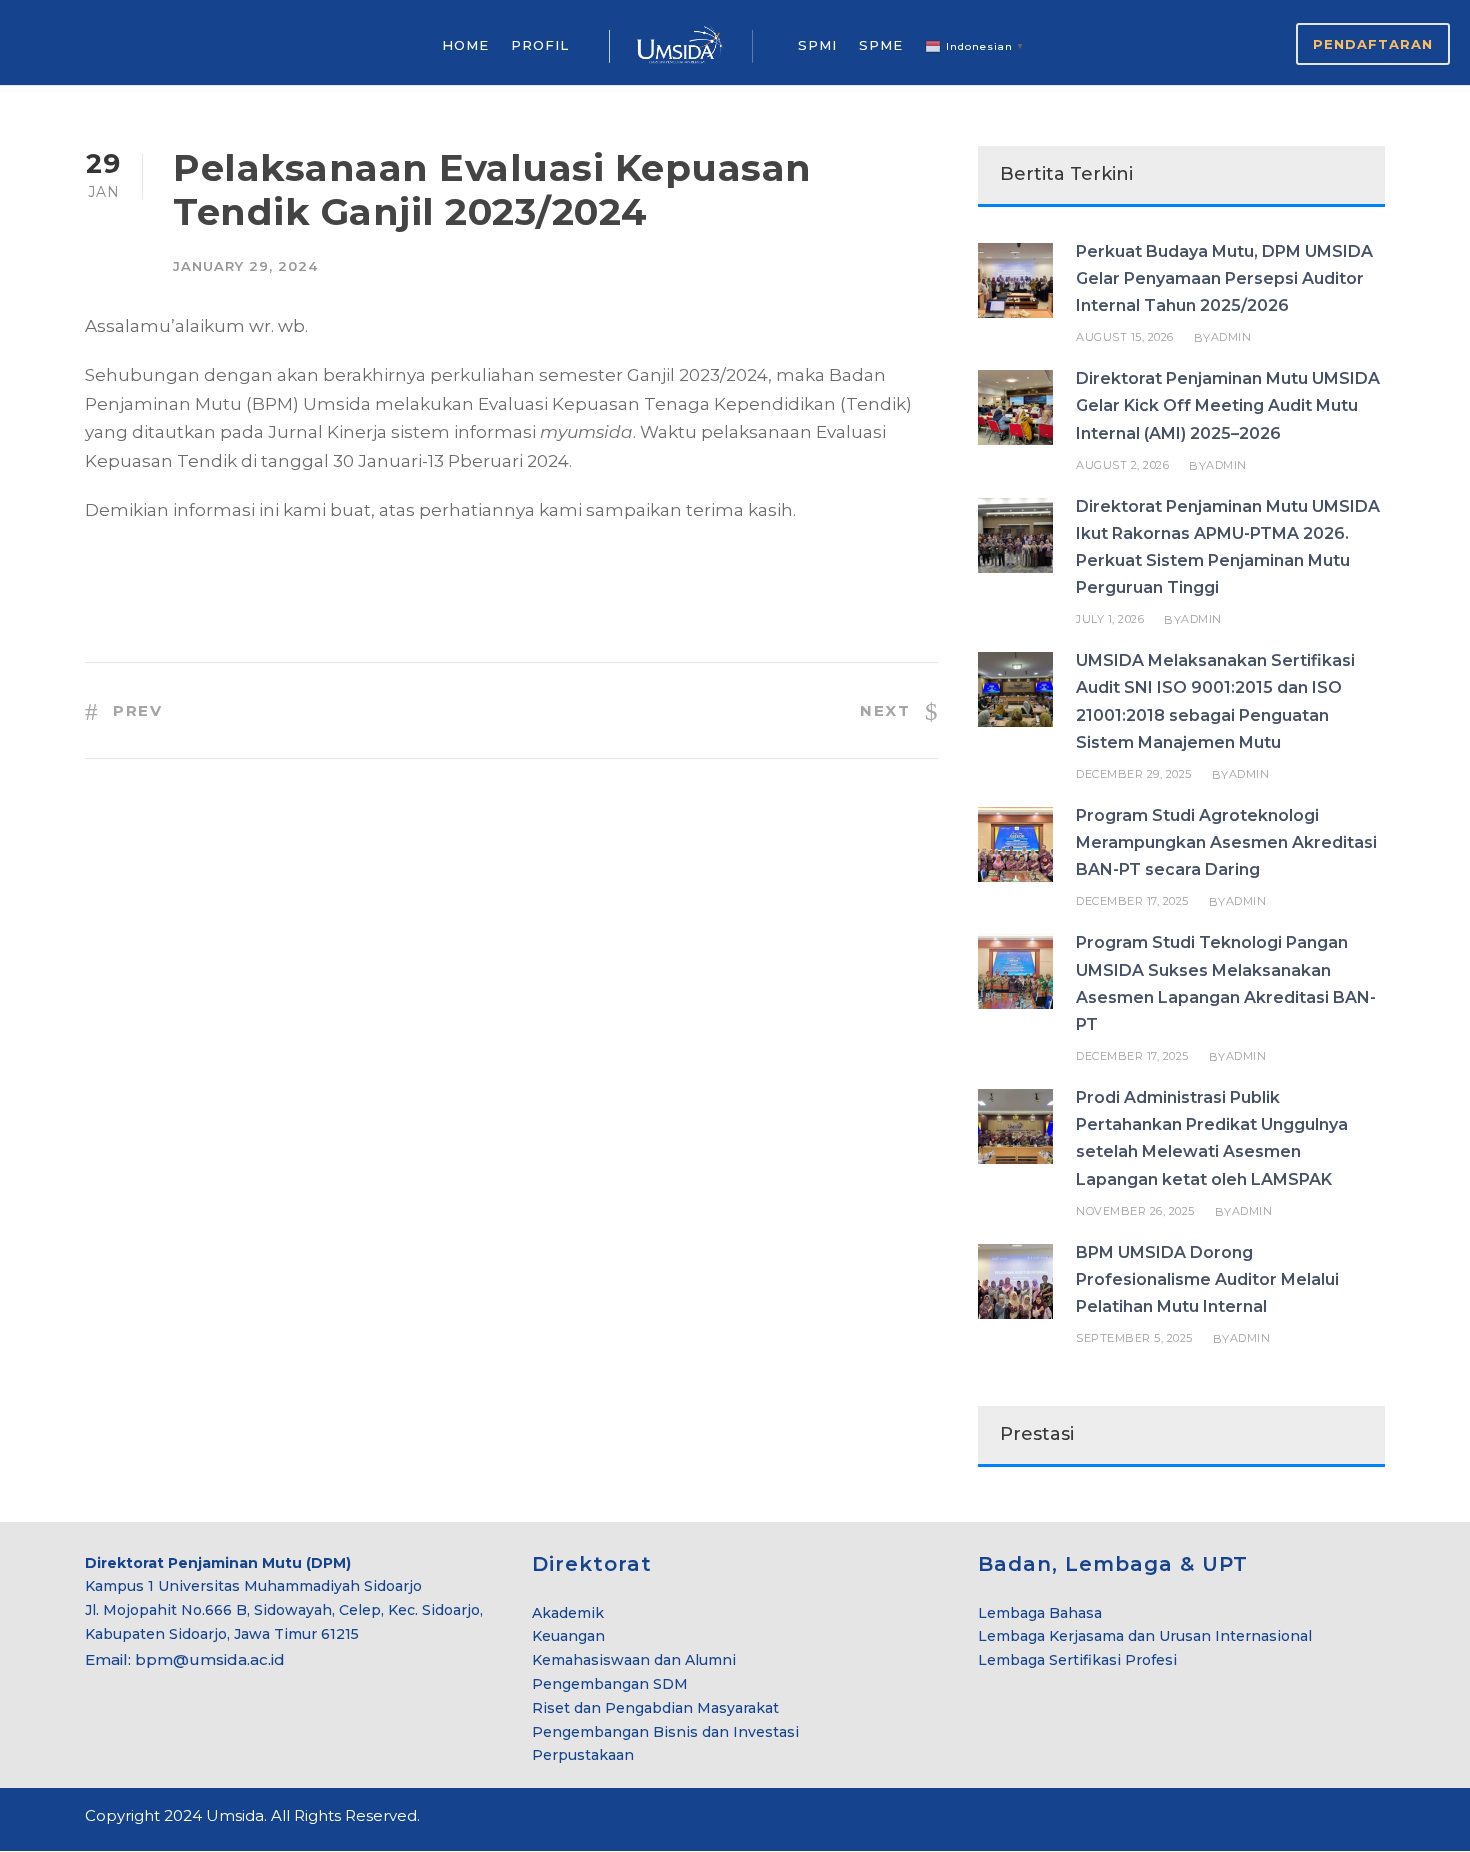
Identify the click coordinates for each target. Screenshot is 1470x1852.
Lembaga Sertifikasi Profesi (1077, 1660)
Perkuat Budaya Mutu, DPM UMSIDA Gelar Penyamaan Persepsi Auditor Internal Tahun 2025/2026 (1224, 278)
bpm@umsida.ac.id (210, 1659)
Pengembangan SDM (610, 1684)
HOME (465, 45)
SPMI (817, 45)
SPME (881, 45)
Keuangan (568, 1636)
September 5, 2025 (1134, 1338)
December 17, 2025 (1132, 901)
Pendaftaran (1373, 44)
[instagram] (1377, 1819)
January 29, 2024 (245, 266)
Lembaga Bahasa (1040, 1613)
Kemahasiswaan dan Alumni (634, 1660)
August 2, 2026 (1122, 465)
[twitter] (1342, 1819)
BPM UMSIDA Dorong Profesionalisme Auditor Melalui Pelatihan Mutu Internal (1207, 1279)
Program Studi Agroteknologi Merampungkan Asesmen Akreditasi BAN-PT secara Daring (1226, 842)
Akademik (568, 1613)
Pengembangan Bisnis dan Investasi (665, 1732)
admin (1231, 337)
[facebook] (1307, 1819)
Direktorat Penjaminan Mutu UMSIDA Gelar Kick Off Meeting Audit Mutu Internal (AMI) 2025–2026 (1228, 405)
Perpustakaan (583, 1755)
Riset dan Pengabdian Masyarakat (655, 1708)
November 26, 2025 (1135, 1211)
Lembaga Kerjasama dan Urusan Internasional (1145, 1636)
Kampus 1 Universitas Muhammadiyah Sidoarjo (253, 1586)
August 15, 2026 (1125, 337)
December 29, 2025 (1134, 774)
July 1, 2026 (1110, 619)
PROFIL (540, 45)
